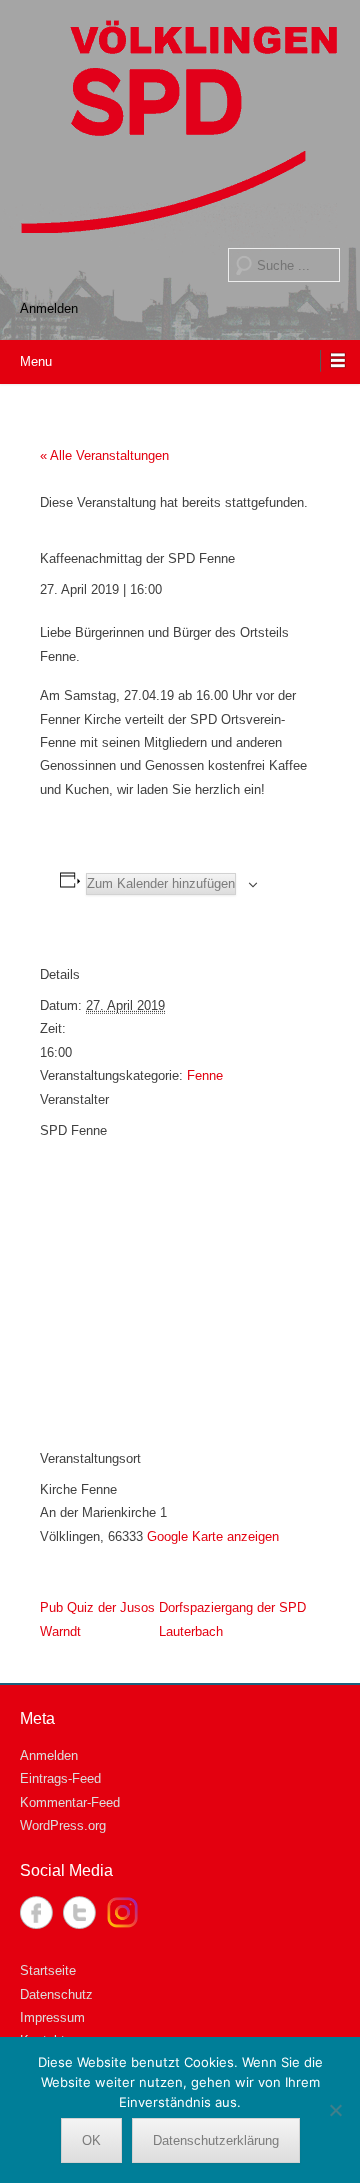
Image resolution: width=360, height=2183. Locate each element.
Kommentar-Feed (70, 1802)
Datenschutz (56, 1994)
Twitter (79, 1912)
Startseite (48, 1970)
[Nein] (335, 2110)
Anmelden (49, 308)
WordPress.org (63, 1825)
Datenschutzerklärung (216, 2140)
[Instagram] (122, 1912)
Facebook (36, 1912)
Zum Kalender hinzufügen (161, 883)
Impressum (52, 2017)
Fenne (205, 1075)
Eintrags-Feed (60, 1778)
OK (91, 2140)
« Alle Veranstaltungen (104, 455)
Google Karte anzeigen (213, 1536)
